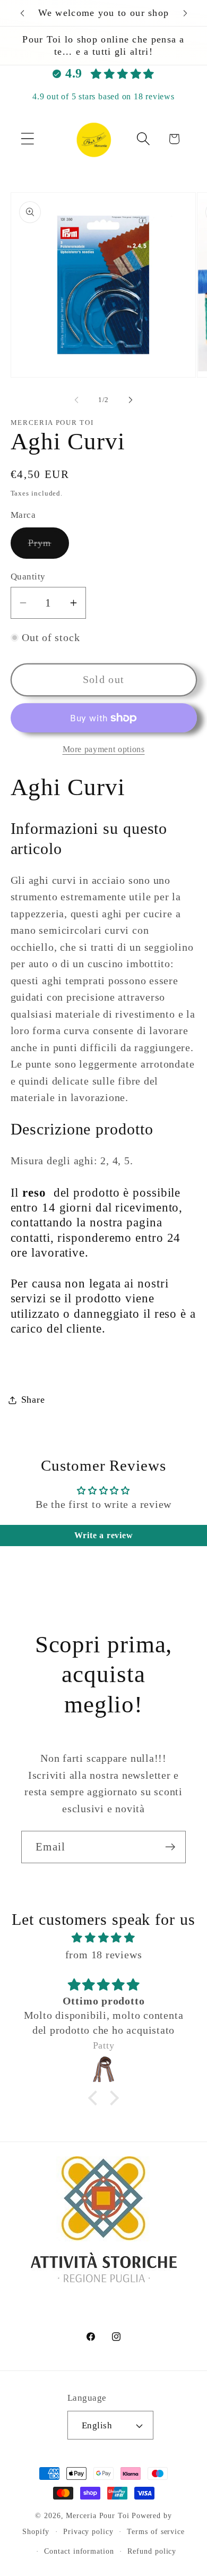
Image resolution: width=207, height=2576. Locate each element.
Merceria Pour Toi (97, 2515)
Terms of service (156, 2531)
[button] (27, 139)
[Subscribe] (170, 1847)
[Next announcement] (185, 13)
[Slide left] (76, 400)
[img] (104, 1938)
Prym (49, 548)
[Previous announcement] (22, 13)
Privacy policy (88, 2531)
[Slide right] (131, 400)
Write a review (104, 1535)
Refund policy (152, 2551)
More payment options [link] (104, 749)
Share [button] (33, 1400)
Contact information (79, 2551)
